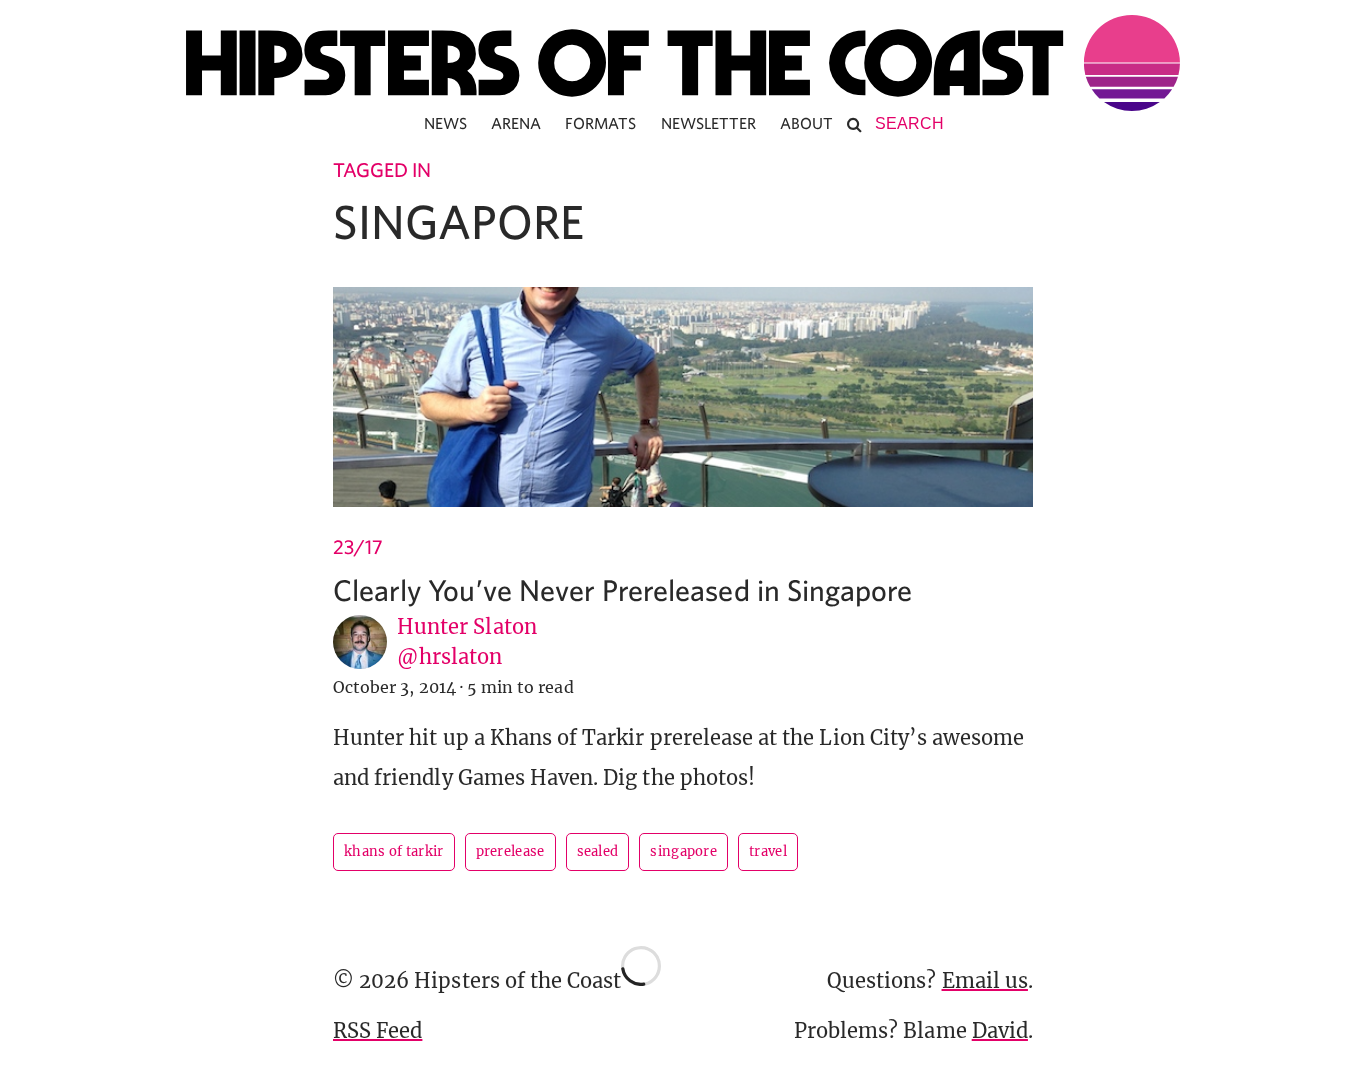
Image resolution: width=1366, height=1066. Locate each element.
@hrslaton (449, 656)
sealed (598, 851)
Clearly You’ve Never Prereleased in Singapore (622, 589)
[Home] (683, 63)
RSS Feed (377, 1030)
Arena (516, 123)
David (1000, 1030)
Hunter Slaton (467, 626)
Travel (768, 851)
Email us (985, 980)
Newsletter (709, 123)
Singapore (683, 851)
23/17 (358, 546)
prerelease (510, 851)
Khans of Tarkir (394, 851)
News (445, 123)
